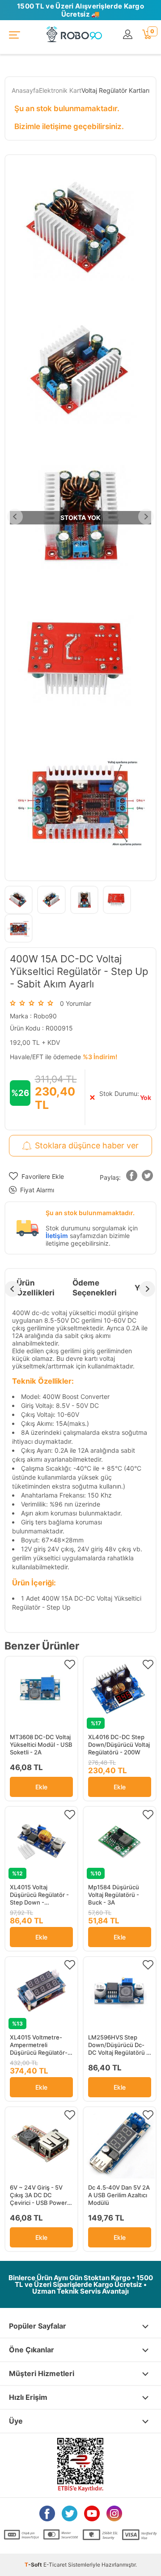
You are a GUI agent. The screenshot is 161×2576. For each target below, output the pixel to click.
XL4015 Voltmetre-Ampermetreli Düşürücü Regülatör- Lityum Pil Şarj (39, 2045)
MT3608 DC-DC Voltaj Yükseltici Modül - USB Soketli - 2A (41, 1745)
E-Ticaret (55, 2565)
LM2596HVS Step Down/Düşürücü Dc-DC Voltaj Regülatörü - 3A (119, 2045)
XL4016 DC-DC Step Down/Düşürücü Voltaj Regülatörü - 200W (119, 1745)
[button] (132, 1177)
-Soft (34, 2565)
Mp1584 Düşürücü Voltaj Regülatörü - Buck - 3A (114, 1895)
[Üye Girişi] (128, 35)
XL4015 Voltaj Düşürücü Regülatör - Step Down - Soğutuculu (39, 1895)
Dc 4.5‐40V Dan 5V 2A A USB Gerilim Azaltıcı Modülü (119, 2195)
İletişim (57, 1236)
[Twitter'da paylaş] (148, 1177)
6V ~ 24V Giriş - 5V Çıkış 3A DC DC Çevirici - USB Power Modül (38, 2195)
